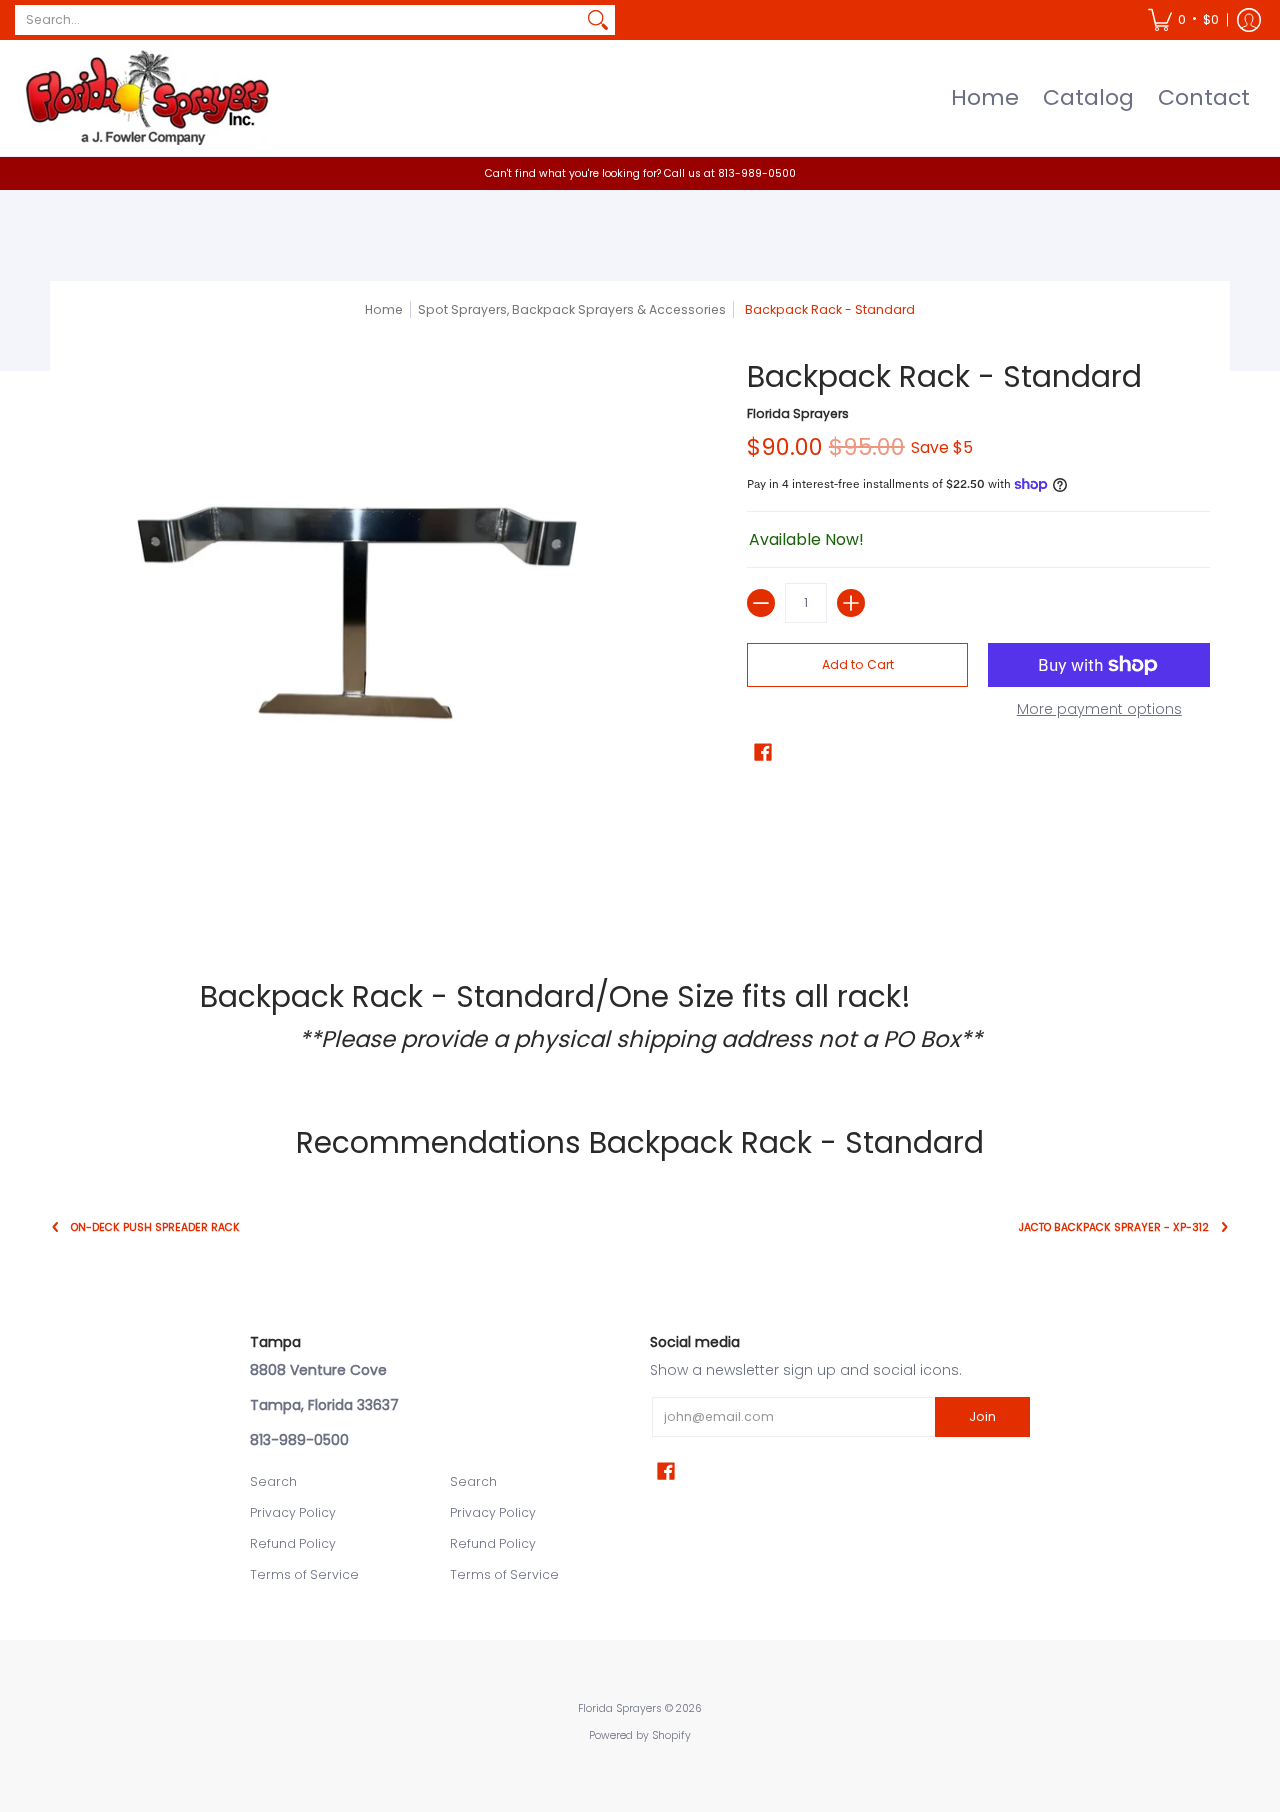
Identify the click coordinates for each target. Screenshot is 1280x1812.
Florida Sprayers (798, 413)
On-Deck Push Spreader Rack (155, 1227)
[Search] (598, 20)
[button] (1183, 20)
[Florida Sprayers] (145, 98)
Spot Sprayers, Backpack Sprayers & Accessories (572, 309)
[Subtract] (761, 603)
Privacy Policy (293, 1512)
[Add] (851, 603)
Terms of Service (304, 1574)
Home (384, 309)
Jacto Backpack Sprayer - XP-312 (1114, 1227)
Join (982, 1416)
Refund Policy (293, 1543)
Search (273, 1481)
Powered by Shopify (640, 1735)
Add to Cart (858, 664)
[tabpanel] (640, 1016)
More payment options (1099, 710)
